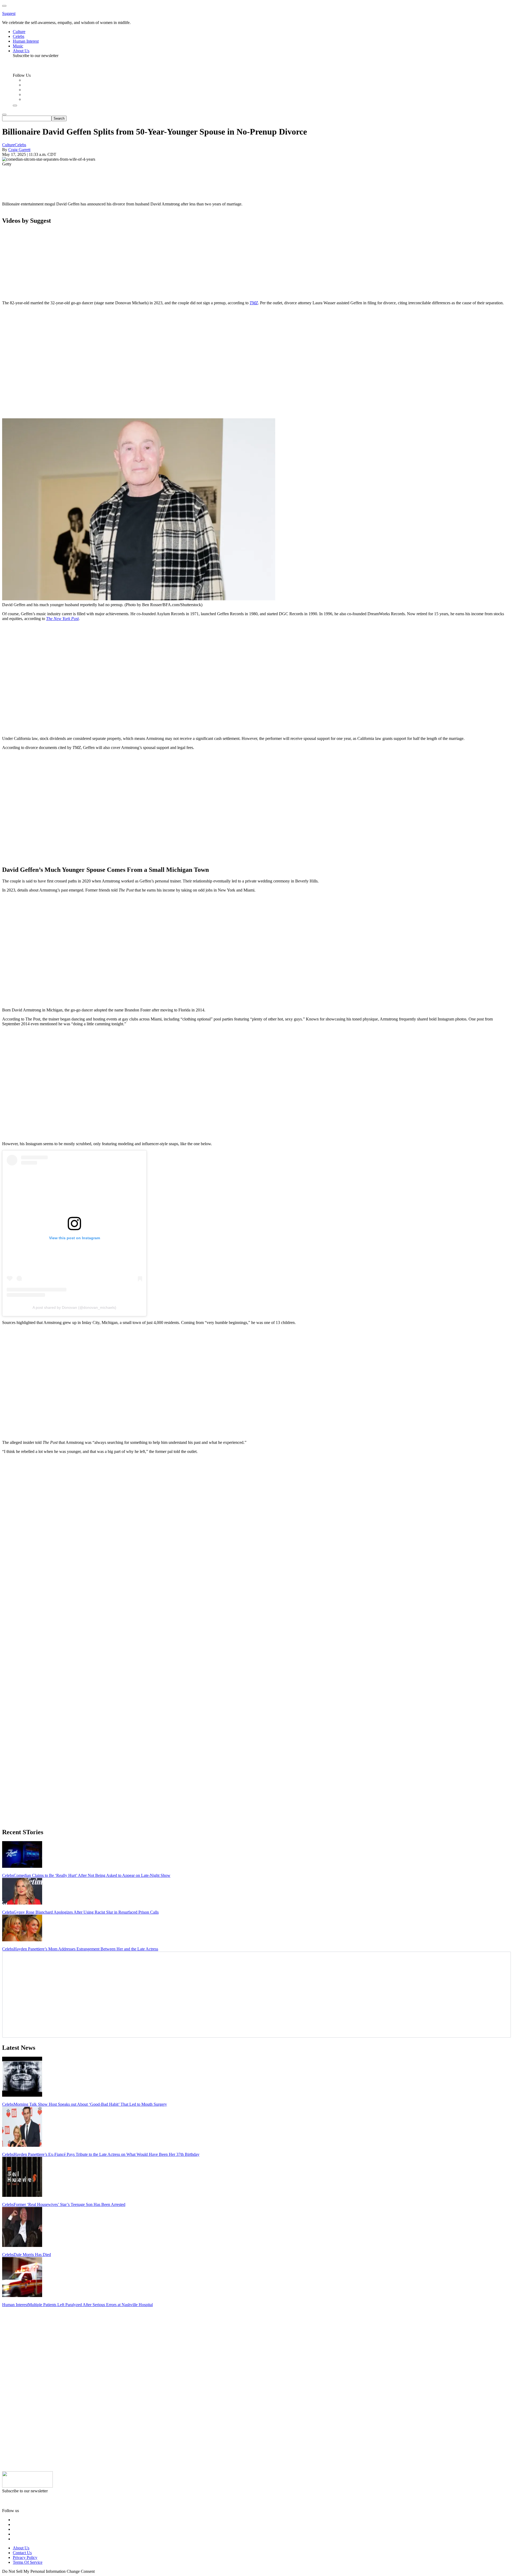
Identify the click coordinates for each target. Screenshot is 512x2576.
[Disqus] (256, 1525)
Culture (8, 145)
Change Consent (81, 2571)
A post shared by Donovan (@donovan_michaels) (74, 1307)
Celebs (20, 145)
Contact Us (22, 2553)
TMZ (254, 303)
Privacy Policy (25, 2557)
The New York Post (62, 619)
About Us (21, 2548)
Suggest (9, 13)
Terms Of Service (28, 2562)
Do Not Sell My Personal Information (34, 2571)
